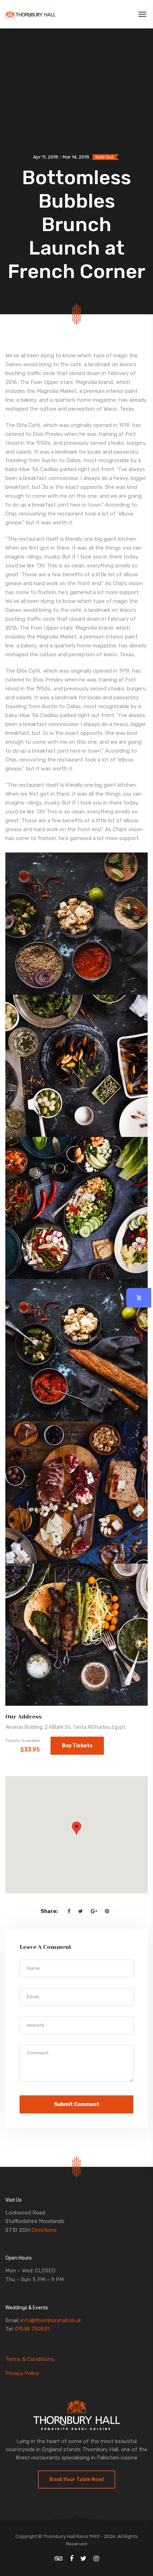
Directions (44, 2230)
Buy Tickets (77, 1746)
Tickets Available (23, 1741)
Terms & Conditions (30, 2359)
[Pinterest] (107, 1911)
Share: (49, 1911)
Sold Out (104, 157)
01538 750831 (32, 2329)
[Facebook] (69, 1911)
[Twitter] (81, 1911)
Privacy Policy (22, 2373)
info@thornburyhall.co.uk (51, 2320)
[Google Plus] (94, 1911)
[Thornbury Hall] (30, 14)
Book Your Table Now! (77, 2479)
